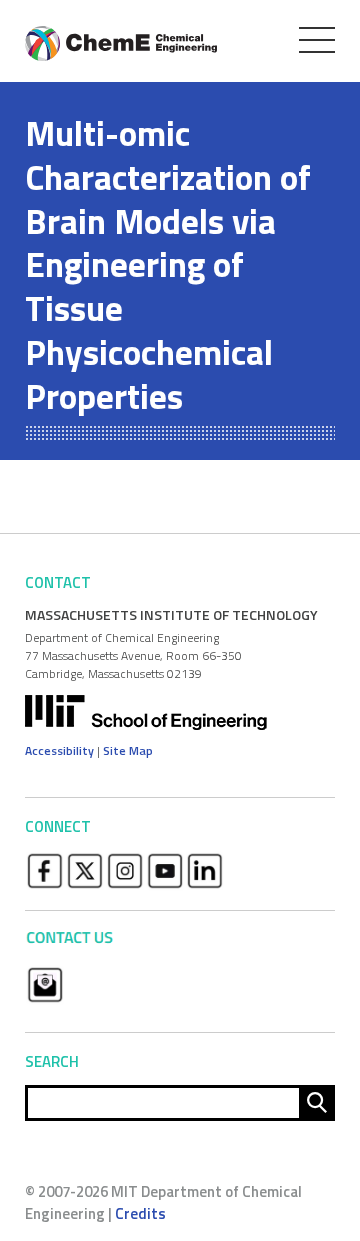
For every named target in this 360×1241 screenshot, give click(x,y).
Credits (140, 1213)
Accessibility (59, 750)
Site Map (128, 750)
